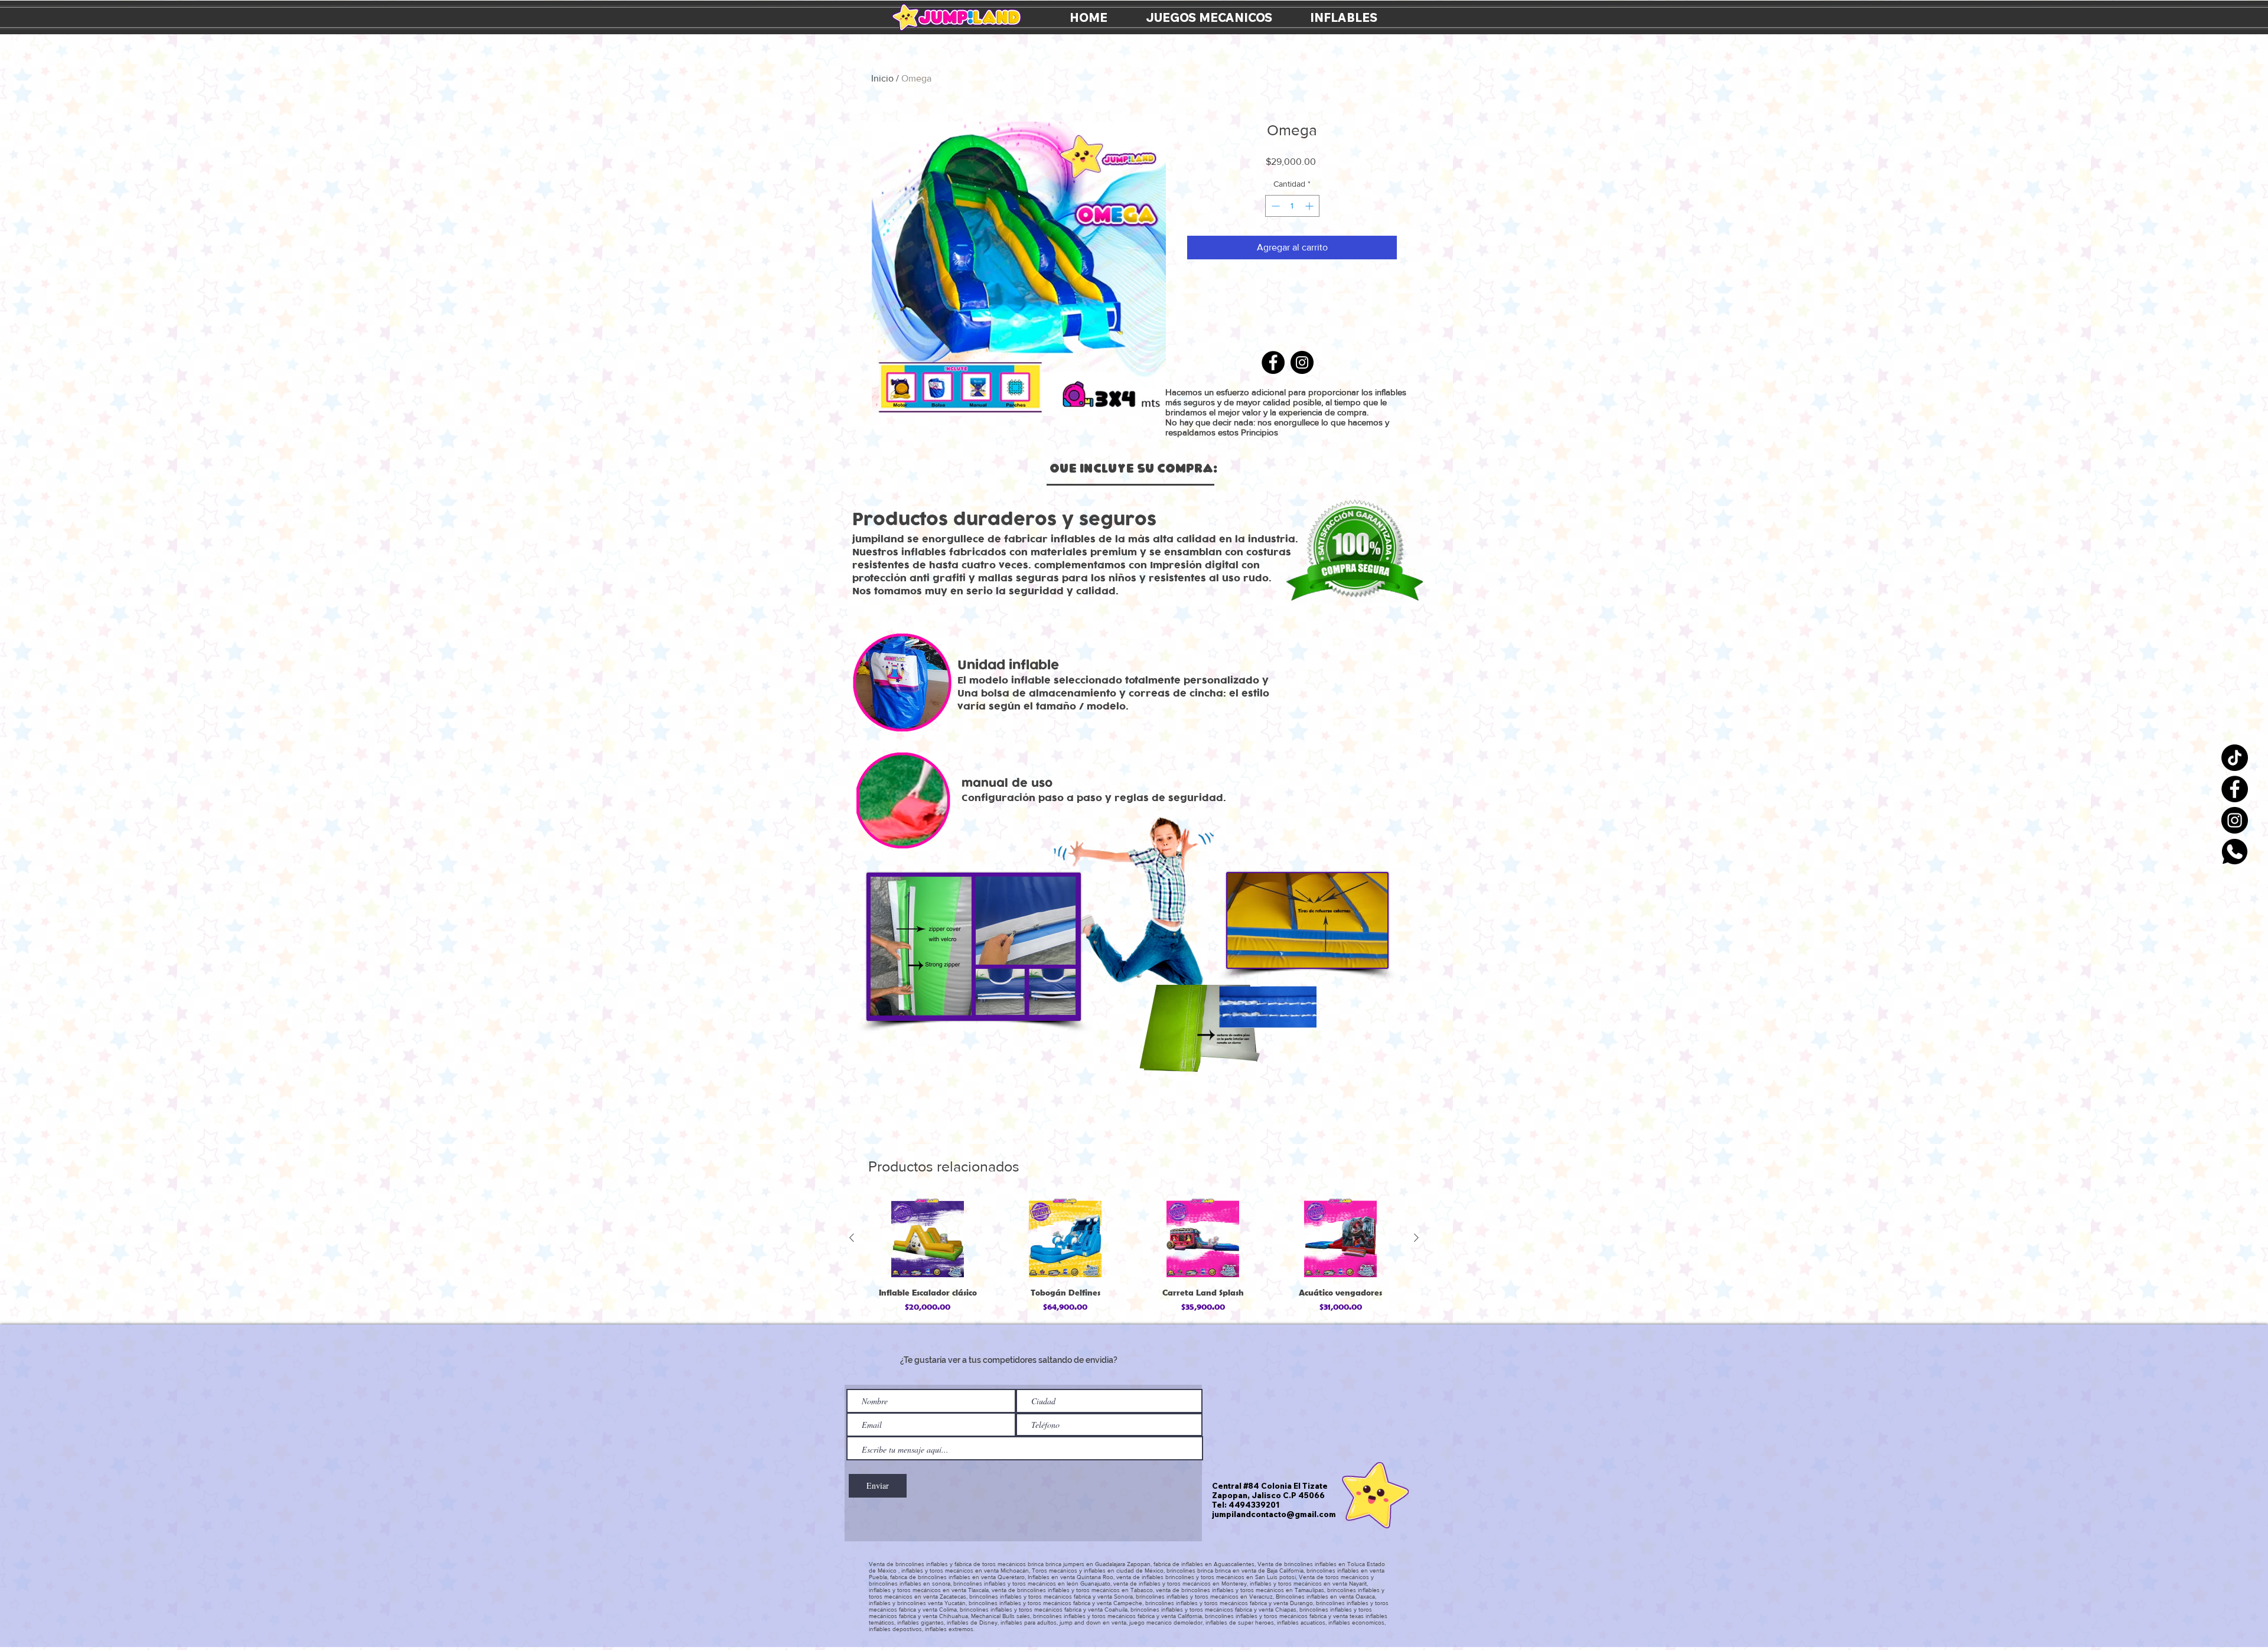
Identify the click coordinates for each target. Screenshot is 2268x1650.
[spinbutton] (1292, 206)
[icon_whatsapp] (2235, 852)
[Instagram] (2235, 820)
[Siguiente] (1416, 1238)
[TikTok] (2235, 758)
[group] (1134, 1257)
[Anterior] (852, 1238)
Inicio (882, 78)
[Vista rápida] (928, 1238)
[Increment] (1310, 206)
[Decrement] (1274, 206)
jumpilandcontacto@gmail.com (1274, 1514)
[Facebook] (2235, 789)
